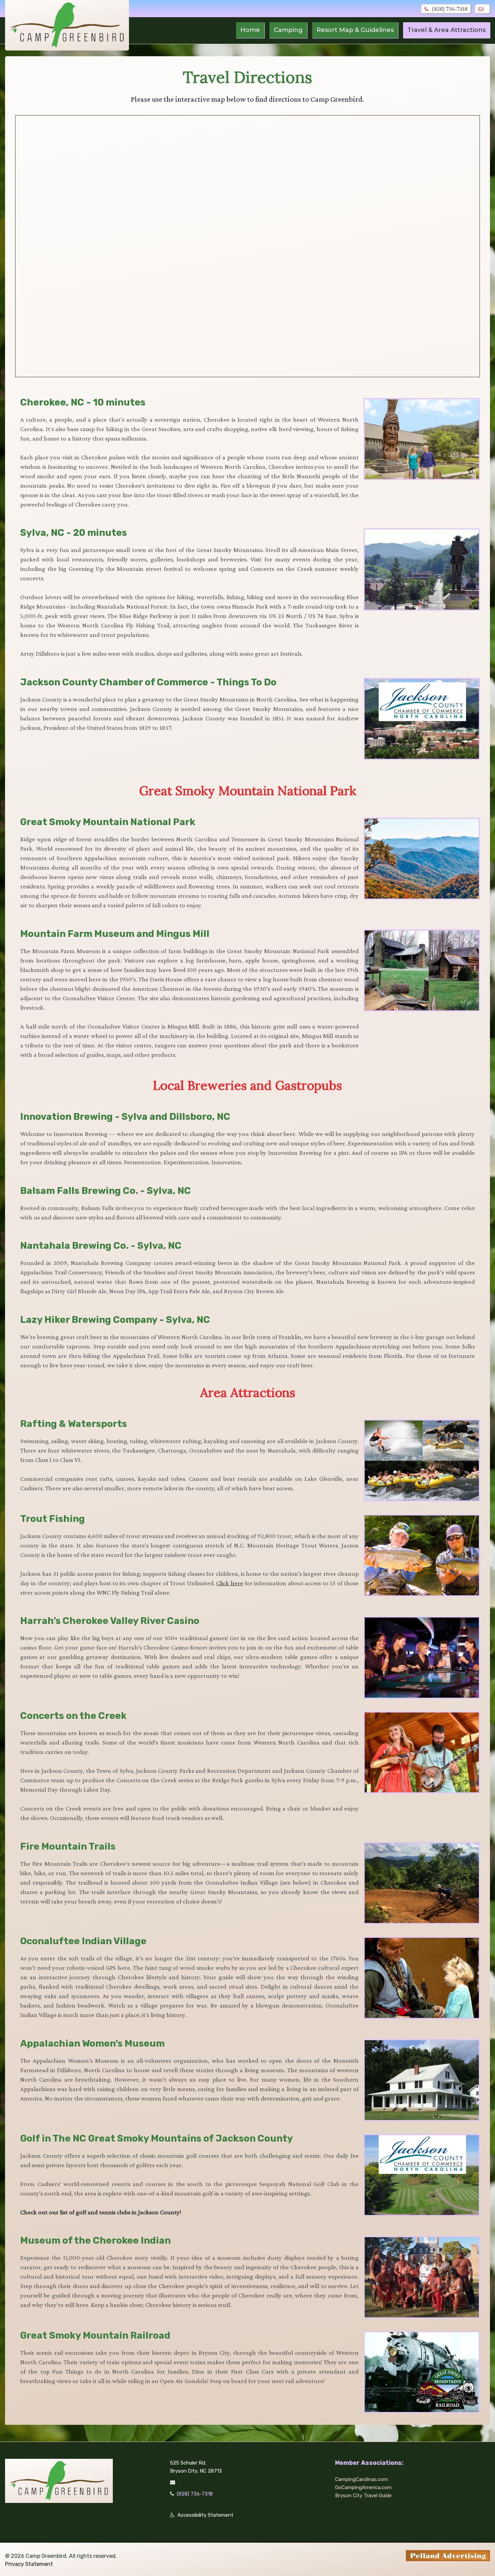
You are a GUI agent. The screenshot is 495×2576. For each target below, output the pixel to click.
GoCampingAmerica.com (363, 2487)
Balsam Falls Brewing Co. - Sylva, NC (106, 1191)
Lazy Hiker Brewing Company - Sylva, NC (115, 1320)
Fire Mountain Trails (68, 1846)
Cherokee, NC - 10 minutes (83, 402)
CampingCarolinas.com (361, 2479)
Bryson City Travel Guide (363, 2496)
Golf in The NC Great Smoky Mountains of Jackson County (157, 2138)
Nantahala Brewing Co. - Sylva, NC (101, 1246)
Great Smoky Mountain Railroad (95, 2335)
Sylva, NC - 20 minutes (74, 533)
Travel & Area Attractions (447, 30)
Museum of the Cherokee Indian (95, 2240)
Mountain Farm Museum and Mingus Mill (115, 934)
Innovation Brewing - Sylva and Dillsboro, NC (125, 1117)
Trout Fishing (53, 1519)
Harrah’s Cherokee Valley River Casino (110, 1621)
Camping (288, 30)
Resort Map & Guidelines (355, 30)
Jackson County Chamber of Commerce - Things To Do (148, 682)
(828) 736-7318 (450, 9)
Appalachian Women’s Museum (92, 2043)
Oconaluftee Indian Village (83, 1941)
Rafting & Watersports (74, 1424)
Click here (229, 1583)
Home (250, 30)
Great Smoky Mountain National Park (108, 822)
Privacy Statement (29, 2564)
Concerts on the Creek (73, 1716)
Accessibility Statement (205, 2515)
